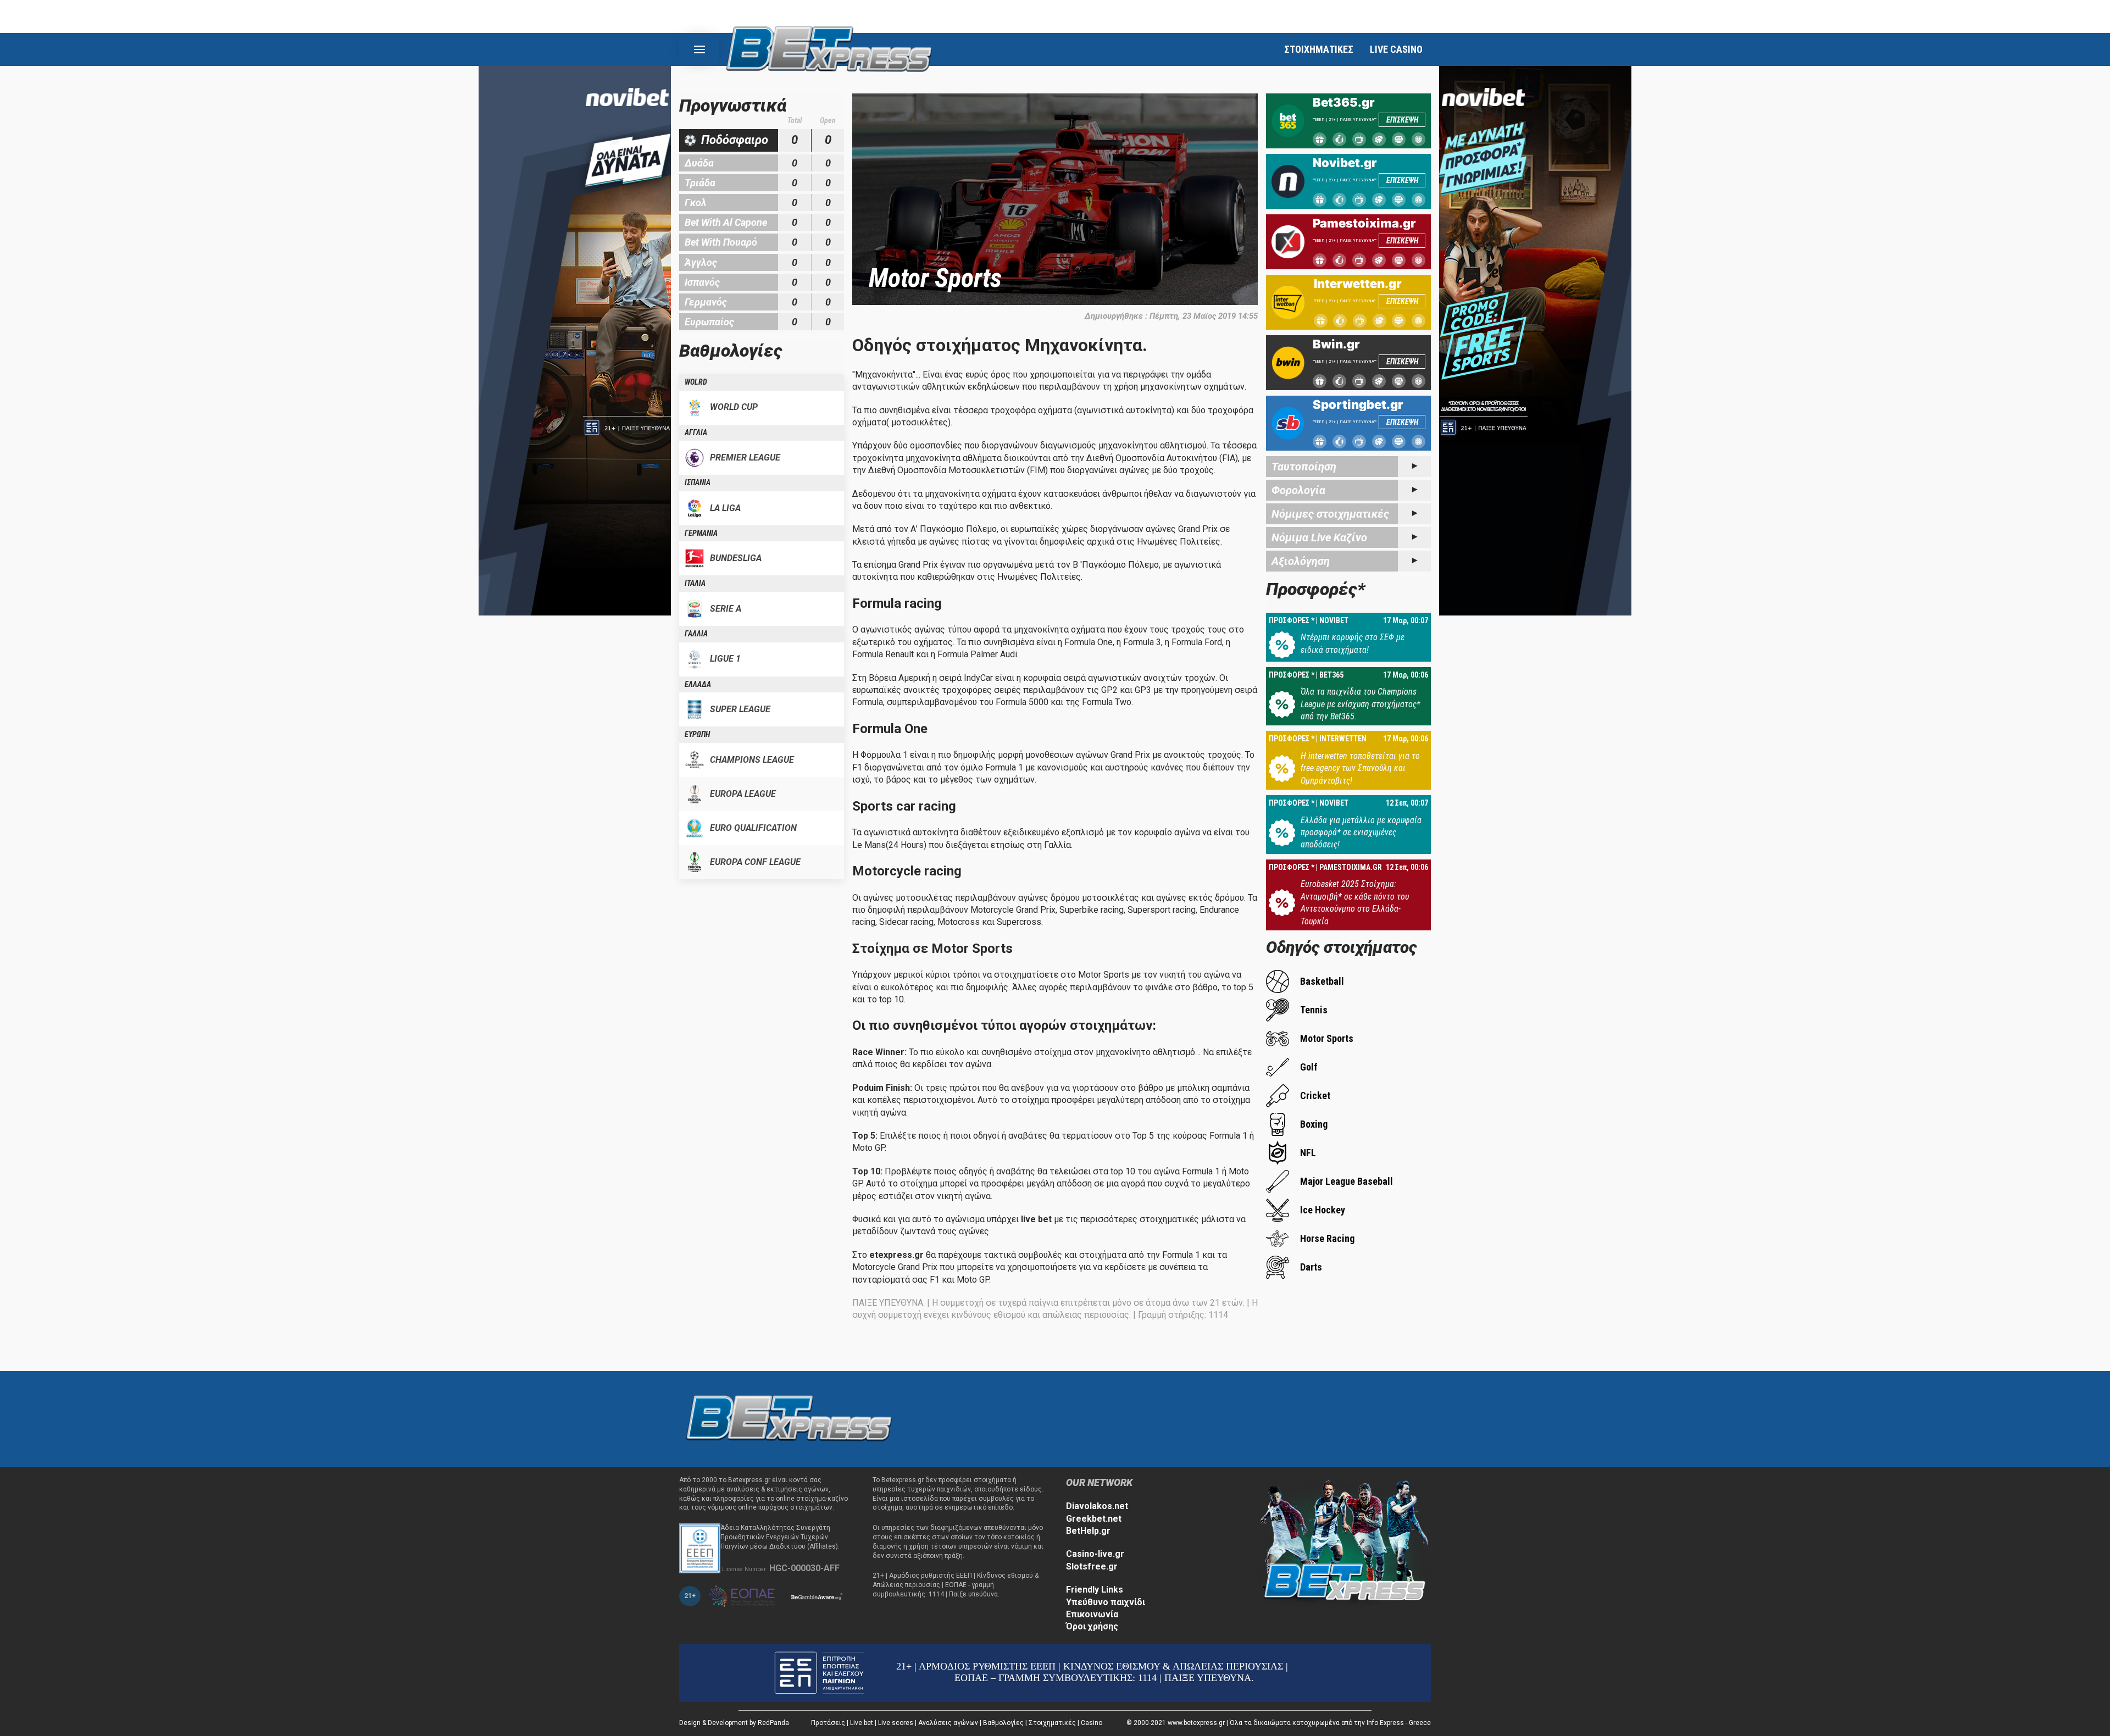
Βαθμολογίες (1003, 1723)
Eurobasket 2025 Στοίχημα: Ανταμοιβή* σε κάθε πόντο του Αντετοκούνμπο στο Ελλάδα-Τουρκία (1355, 902)
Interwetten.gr (1358, 284)
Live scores (896, 1723)
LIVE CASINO (1396, 49)
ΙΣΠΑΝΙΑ (698, 482)
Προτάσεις (828, 1723)
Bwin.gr (1336, 344)
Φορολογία (1298, 490)
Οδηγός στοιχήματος (1342, 947)
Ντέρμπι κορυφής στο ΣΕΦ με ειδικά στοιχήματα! (1353, 643)
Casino (1092, 1723)
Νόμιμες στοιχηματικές (1330, 514)
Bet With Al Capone (726, 222)
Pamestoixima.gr (1364, 223)
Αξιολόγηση (1301, 561)
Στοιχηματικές (1052, 1723)
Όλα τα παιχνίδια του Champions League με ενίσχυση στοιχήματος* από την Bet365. (1361, 704)
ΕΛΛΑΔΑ (698, 684)
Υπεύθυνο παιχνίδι (1106, 1602)
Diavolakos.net (1097, 1506)
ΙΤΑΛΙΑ (695, 583)
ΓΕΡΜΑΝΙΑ (701, 533)
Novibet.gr (1345, 163)
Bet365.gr (1344, 102)
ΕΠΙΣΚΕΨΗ (1402, 120)
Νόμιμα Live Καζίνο (1319, 537)
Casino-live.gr (1095, 1554)
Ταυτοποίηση (1304, 467)
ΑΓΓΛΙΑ (696, 432)
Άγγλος (701, 262)
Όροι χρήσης (1092, 1626)
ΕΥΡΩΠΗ (697, 734)
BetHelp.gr (1088, 1531)
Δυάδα (699, 163)
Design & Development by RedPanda (734, 1723)
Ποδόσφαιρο (735, 140)
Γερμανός (706, 302)
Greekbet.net (1094, 1519)
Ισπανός (702, 282)
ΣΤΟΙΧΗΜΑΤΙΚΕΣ (1319, 49)
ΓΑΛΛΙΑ (696, 634)
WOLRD (696, 382)
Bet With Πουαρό (721, 242)
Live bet (862, 1723)
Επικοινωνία (1092, 1614)
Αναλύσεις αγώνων (948, 1723)
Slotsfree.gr (1092, 1566)
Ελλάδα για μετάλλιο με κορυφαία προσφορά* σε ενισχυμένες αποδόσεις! (1361, 833)
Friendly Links (1095, 1590)
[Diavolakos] (789, 1419)
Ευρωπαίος (709, 322)
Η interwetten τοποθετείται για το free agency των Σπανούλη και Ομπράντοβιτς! (1360, 768)
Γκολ (696, 203)
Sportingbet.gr (1358, 404)
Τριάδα (700, 183)
